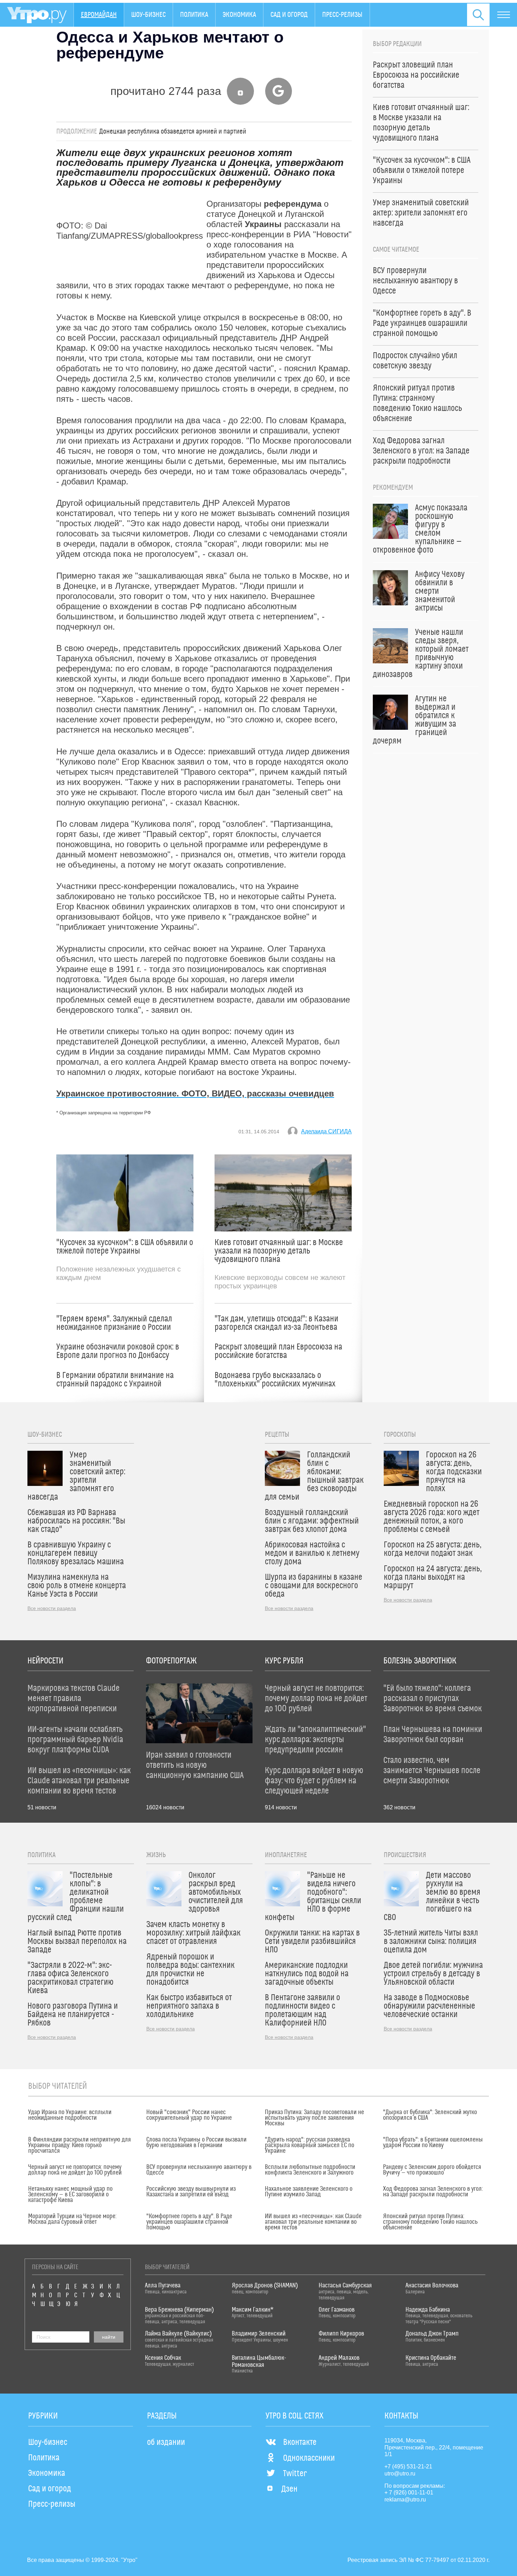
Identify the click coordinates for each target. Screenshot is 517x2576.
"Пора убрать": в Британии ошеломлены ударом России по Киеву (433, 2143)
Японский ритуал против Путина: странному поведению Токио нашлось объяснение (430, 2222)
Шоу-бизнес (148, 15)
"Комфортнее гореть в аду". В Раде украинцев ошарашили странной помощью (189, 2222)
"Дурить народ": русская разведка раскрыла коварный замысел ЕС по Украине (309, 2145)
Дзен (289, 2489)
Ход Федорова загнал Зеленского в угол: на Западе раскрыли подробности (433, 2192)
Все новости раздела (52, 1608)
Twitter (295, 2474)
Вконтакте (300, 2442)
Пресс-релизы (342, 15)
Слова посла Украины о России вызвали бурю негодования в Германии (196, 2143)
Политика (194, 15)
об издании (166, 2442)
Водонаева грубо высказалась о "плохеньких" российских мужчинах (275, 1380)
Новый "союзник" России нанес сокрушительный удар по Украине (189, 2115)
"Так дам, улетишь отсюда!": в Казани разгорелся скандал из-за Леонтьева (276, 1323)
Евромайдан (99, 15)
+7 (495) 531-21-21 (408, 2466)
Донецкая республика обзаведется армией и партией (173, 131)
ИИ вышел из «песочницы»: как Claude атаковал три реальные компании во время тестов (313, 2222)
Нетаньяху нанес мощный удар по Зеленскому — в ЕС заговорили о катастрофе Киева (70, 2195)
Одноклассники (309, 2458)
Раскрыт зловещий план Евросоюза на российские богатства (278, 1351)
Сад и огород (289, 15)
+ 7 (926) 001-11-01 (409, 2493)
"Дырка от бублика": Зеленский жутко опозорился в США (430, 2115)
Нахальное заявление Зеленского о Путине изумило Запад (309, 2192)
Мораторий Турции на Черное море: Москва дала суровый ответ (72, 2219)
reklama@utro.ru (405, 2500)
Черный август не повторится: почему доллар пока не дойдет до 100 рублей (75, 2170)
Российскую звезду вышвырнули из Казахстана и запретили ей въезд (191, 2192)
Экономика (239, 15)
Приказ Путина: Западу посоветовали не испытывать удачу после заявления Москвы (314, 2118)
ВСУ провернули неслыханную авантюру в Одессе (199, 2170)
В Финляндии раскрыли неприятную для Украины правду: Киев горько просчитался (79, 2145)
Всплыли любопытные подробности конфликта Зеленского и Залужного (310, 2170)
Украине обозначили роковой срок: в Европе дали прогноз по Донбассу (118, 1351)
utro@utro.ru (400, 2474)
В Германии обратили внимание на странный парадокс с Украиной (115, 1380)
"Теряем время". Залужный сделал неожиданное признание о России (114, 1323)
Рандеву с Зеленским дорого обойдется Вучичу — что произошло (432, 2170)
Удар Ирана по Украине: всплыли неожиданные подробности (70, 2115)
